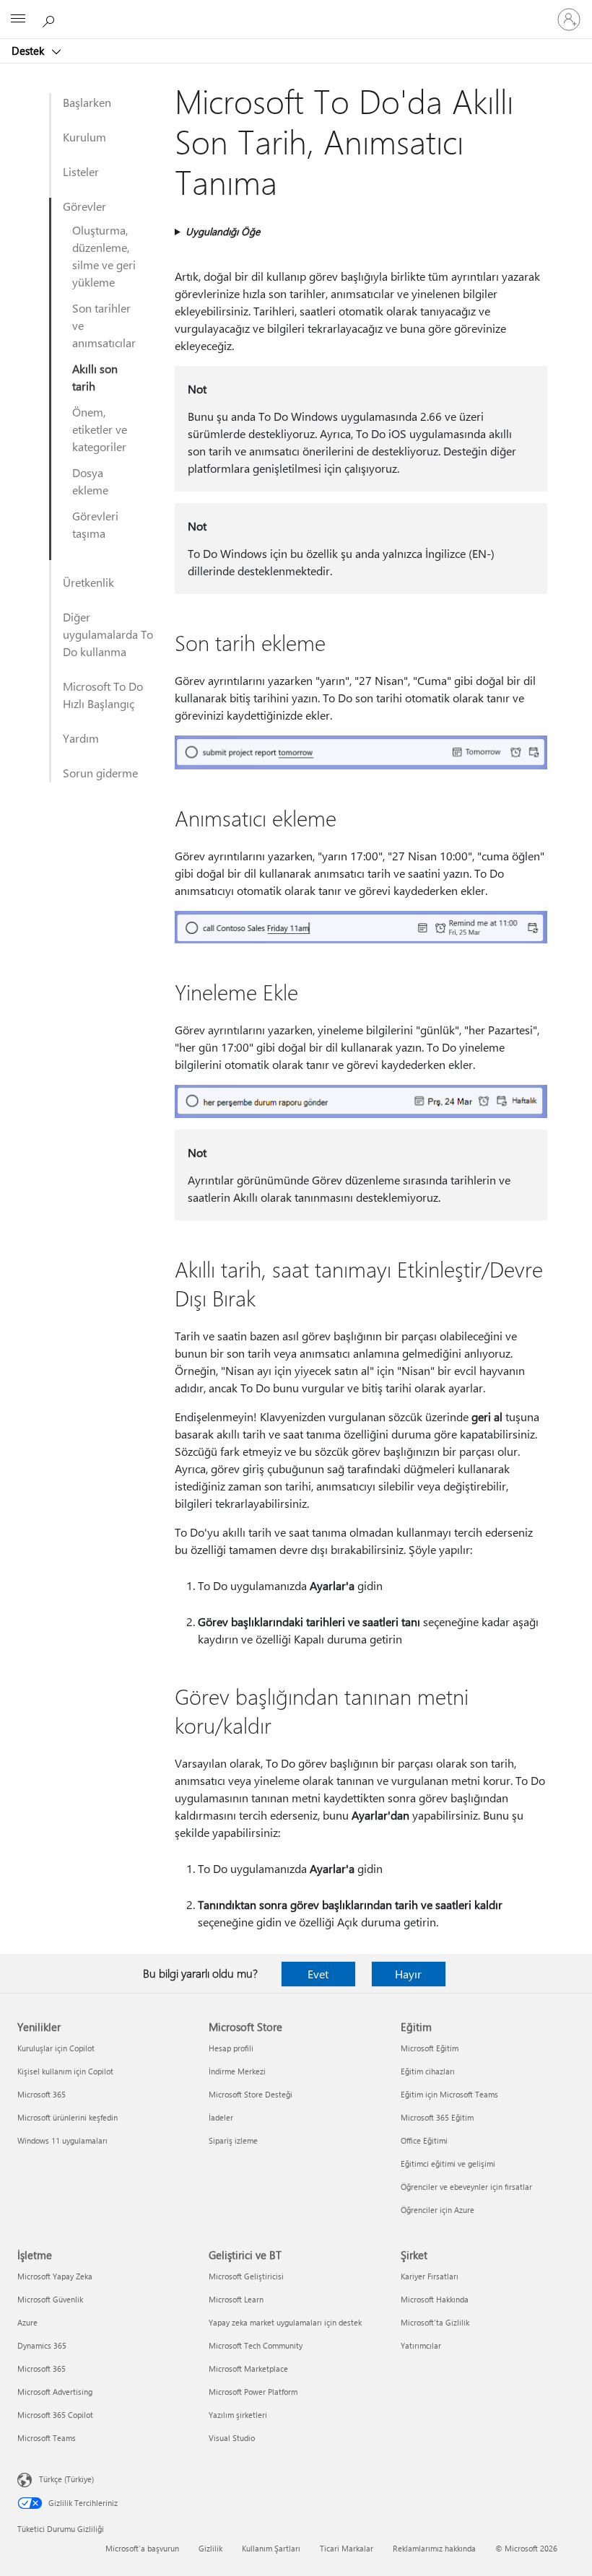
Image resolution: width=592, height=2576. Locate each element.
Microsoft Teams (47, 2438)
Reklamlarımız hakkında (434, 2548)
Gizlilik (210, 2548)
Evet (318, 1974)
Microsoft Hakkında (435, 2299)
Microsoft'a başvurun (142, 2548)
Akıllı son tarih (95, 377)
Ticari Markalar (347, 2548)
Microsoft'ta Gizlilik (435, 2322)
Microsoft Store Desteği (251, 2094)
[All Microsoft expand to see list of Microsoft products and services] (18, 19)
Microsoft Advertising (55, 2392)
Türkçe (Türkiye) (66, 2479)
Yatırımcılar (421, 2345)
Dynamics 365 (42, 2345)
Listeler (81, 171)
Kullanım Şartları (271, 2548)
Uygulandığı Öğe (223, 231)
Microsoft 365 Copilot (55, 2415)
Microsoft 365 (42, 2094)
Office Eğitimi (424, 2140)
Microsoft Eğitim (430, 2048)
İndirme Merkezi (237, 2071)
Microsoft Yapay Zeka (55, 2276)
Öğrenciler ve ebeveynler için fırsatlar (466, 2187)
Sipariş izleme (233, 2140)
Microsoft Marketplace (248, 2368)
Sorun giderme (100, 773)
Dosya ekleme (90, 481)
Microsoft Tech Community (256, 2345)
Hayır (408, 1974)
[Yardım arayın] (51, 19)
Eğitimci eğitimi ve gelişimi (448, 2164)
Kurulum (84, 137)
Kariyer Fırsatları (430, 2276)
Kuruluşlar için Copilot (56, 2048)
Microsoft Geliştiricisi (246, 2276)
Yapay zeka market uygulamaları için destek (285, 2322)
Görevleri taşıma (95, 524)
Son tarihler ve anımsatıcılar (104, 325)
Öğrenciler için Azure (438, 2210)
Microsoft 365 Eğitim (437, 2117)
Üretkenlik (88, 582)
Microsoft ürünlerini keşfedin (68, 2117)
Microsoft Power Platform (253, 2392)
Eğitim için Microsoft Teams (449, 2094)
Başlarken (87, 102)
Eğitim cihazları (428, 2071)
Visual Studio (232, 2438)
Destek (29, 51)
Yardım (81, 738)
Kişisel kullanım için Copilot (65, 2071)
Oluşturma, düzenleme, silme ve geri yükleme (104, 256)
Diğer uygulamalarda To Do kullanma (108, 634)
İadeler (221, 2117)
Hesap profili (231, 2048)
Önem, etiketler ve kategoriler (100, 429)
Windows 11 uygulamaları (62, 2140)
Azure (27, 2322)
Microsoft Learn (236, 2299)
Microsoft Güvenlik (50, 2299)
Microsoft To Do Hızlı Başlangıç (103, 695)
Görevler (84, 206)
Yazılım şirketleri (238, 2415)
